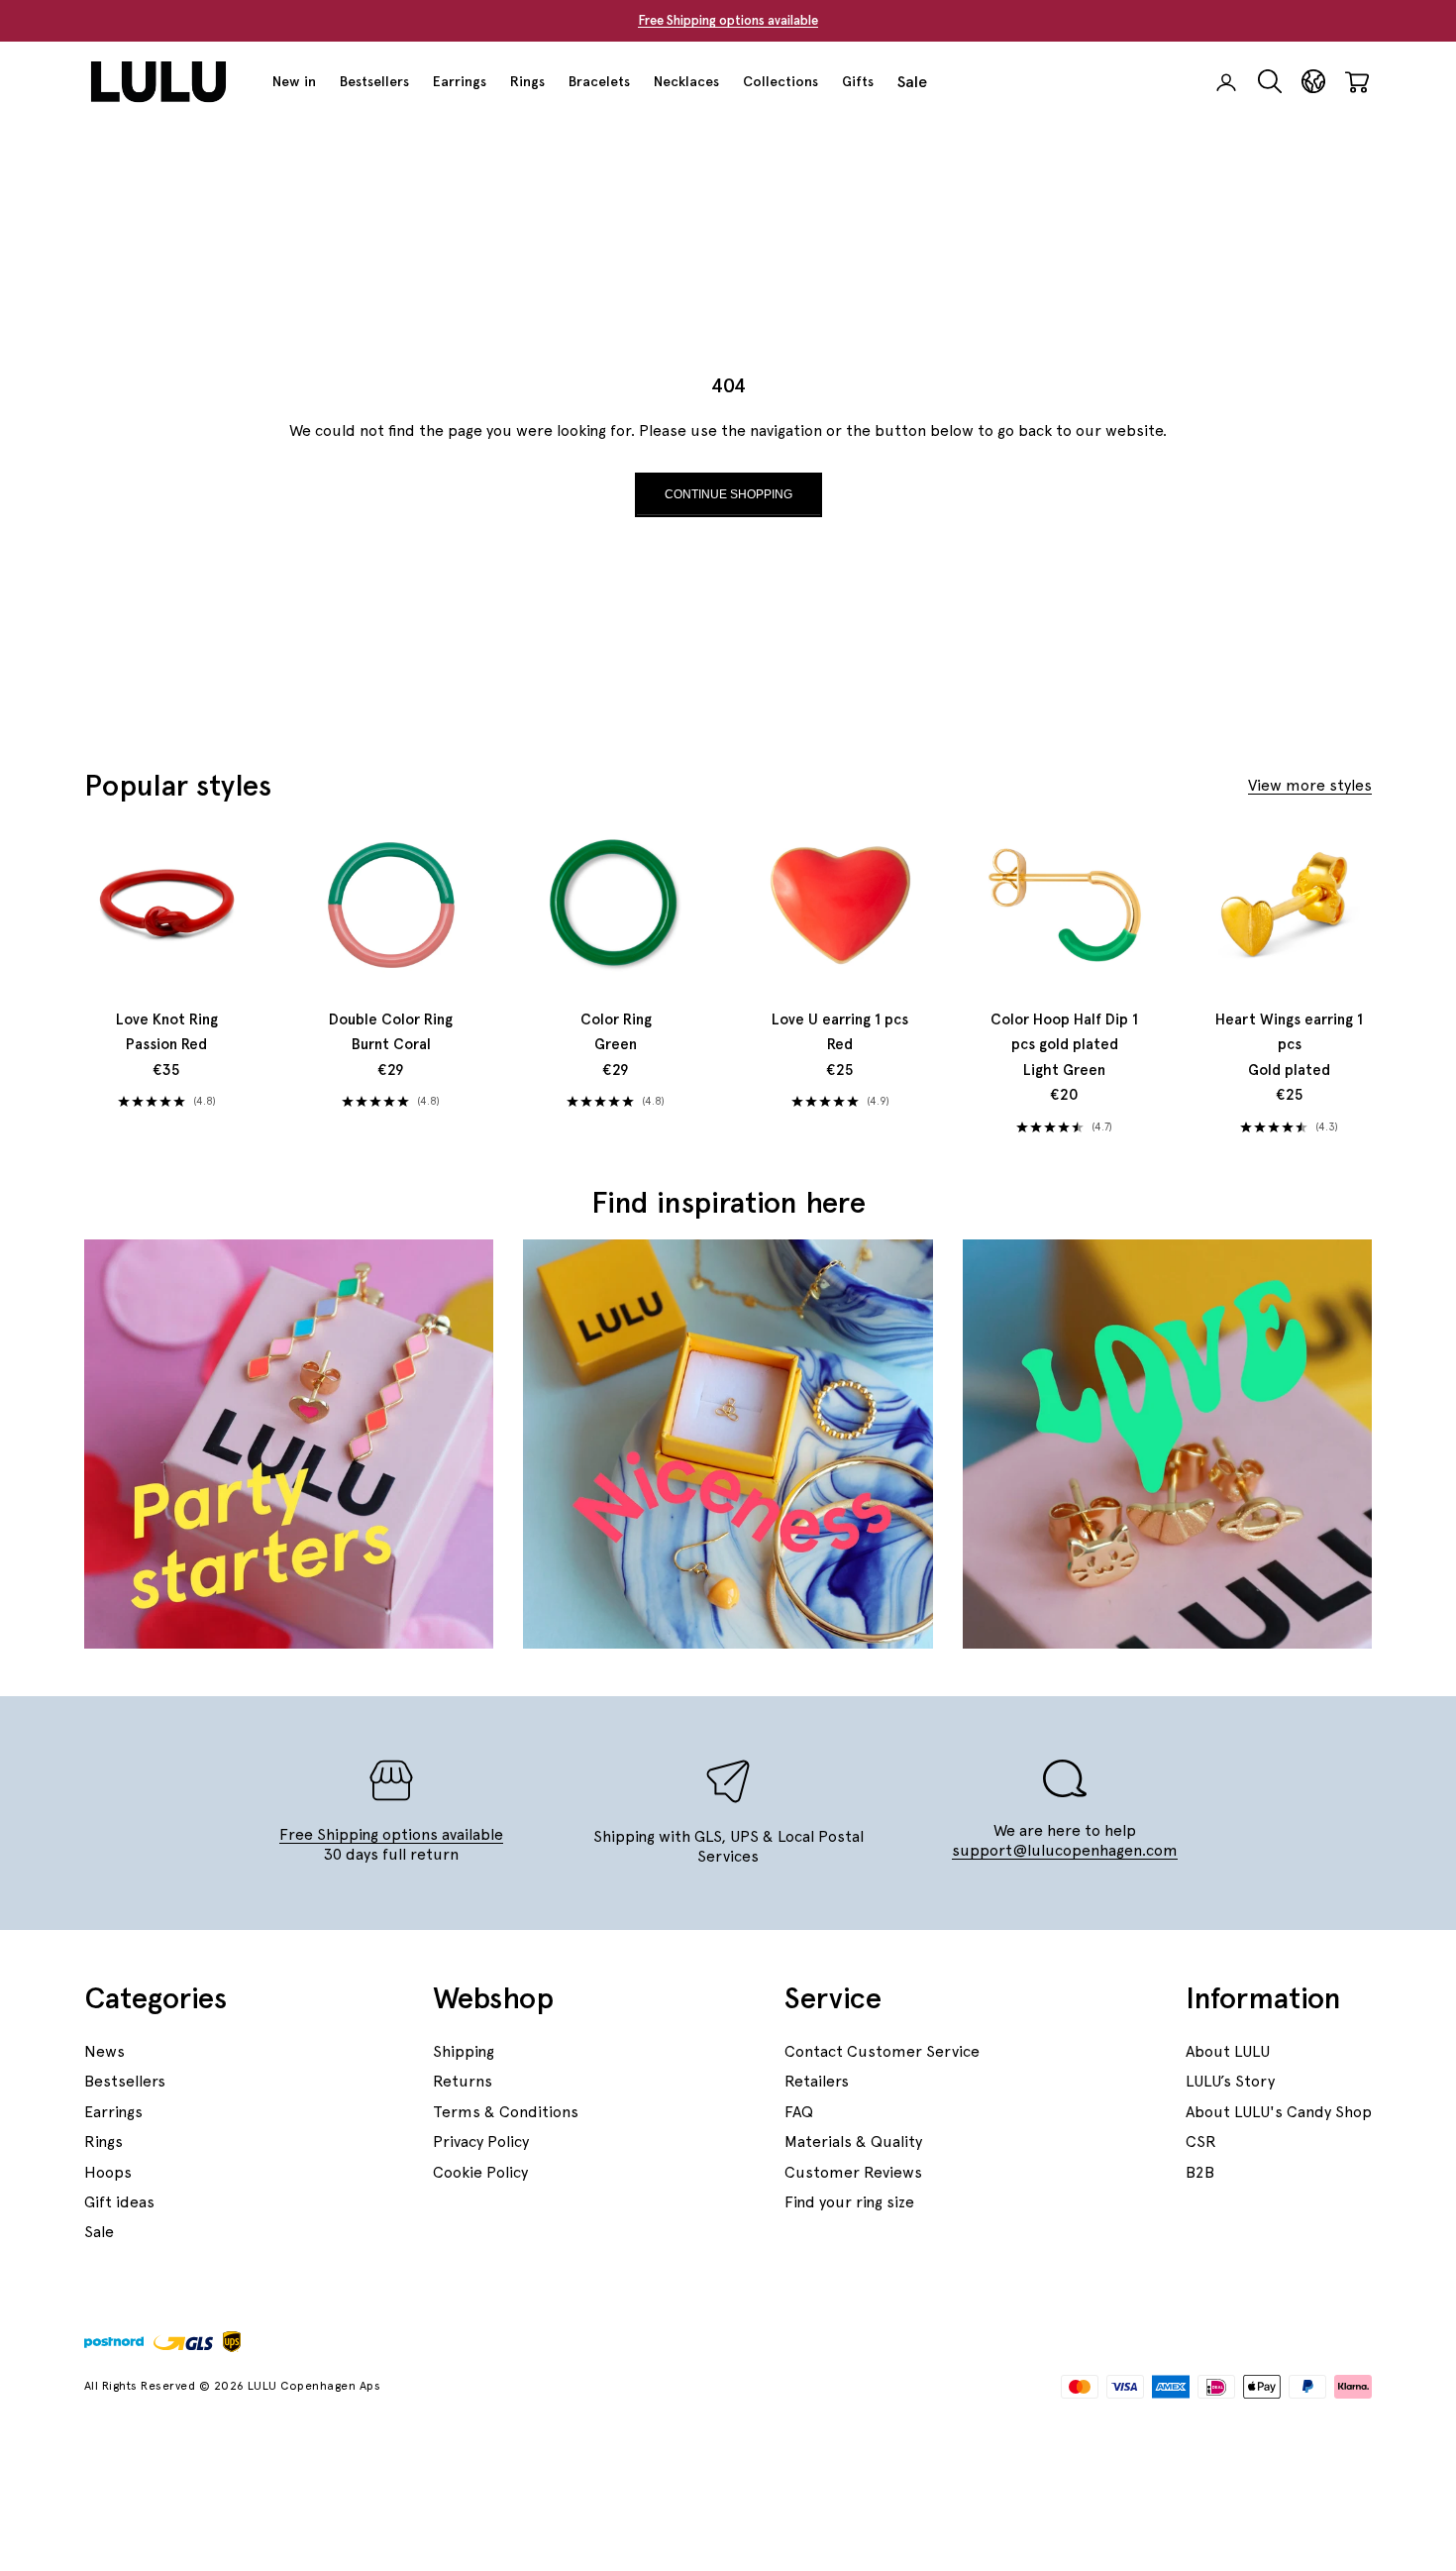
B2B (1200, 2172)
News (104, 2051)
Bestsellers (374, 81)
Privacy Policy (481, 2142)
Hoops (108, 2172)
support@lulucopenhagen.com (1065, 1850)
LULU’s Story (1230, 2081)
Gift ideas (119, 2202)
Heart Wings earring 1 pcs (1289, 1045)
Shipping (464, 2051)
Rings (527, 81)
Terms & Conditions (506, 2112)
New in (294, 81)
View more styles (1310, 785)
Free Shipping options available (728, 20)
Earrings (460, 81)
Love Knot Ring (167, 1032)
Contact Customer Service (882, 2051)
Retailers (817, 2081)
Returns (463, 2081)
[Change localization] (1313, 82)
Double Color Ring (391, 1032)
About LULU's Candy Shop (1279, 2112)
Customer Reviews (853, 2172)
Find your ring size (849, 2202)
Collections (780, 81)
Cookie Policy (480, 2172)
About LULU (1228, 2051)
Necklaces (686, 81)
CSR (1201, 2142)
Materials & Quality (853, 2142)
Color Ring (616, 1032)
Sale (912, 82)
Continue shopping (728, 494)
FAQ (799, 2112)
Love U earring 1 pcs (840, 1032)
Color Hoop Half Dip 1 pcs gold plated (1064, 1045)
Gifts (858, 81)
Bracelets (599, 81)
